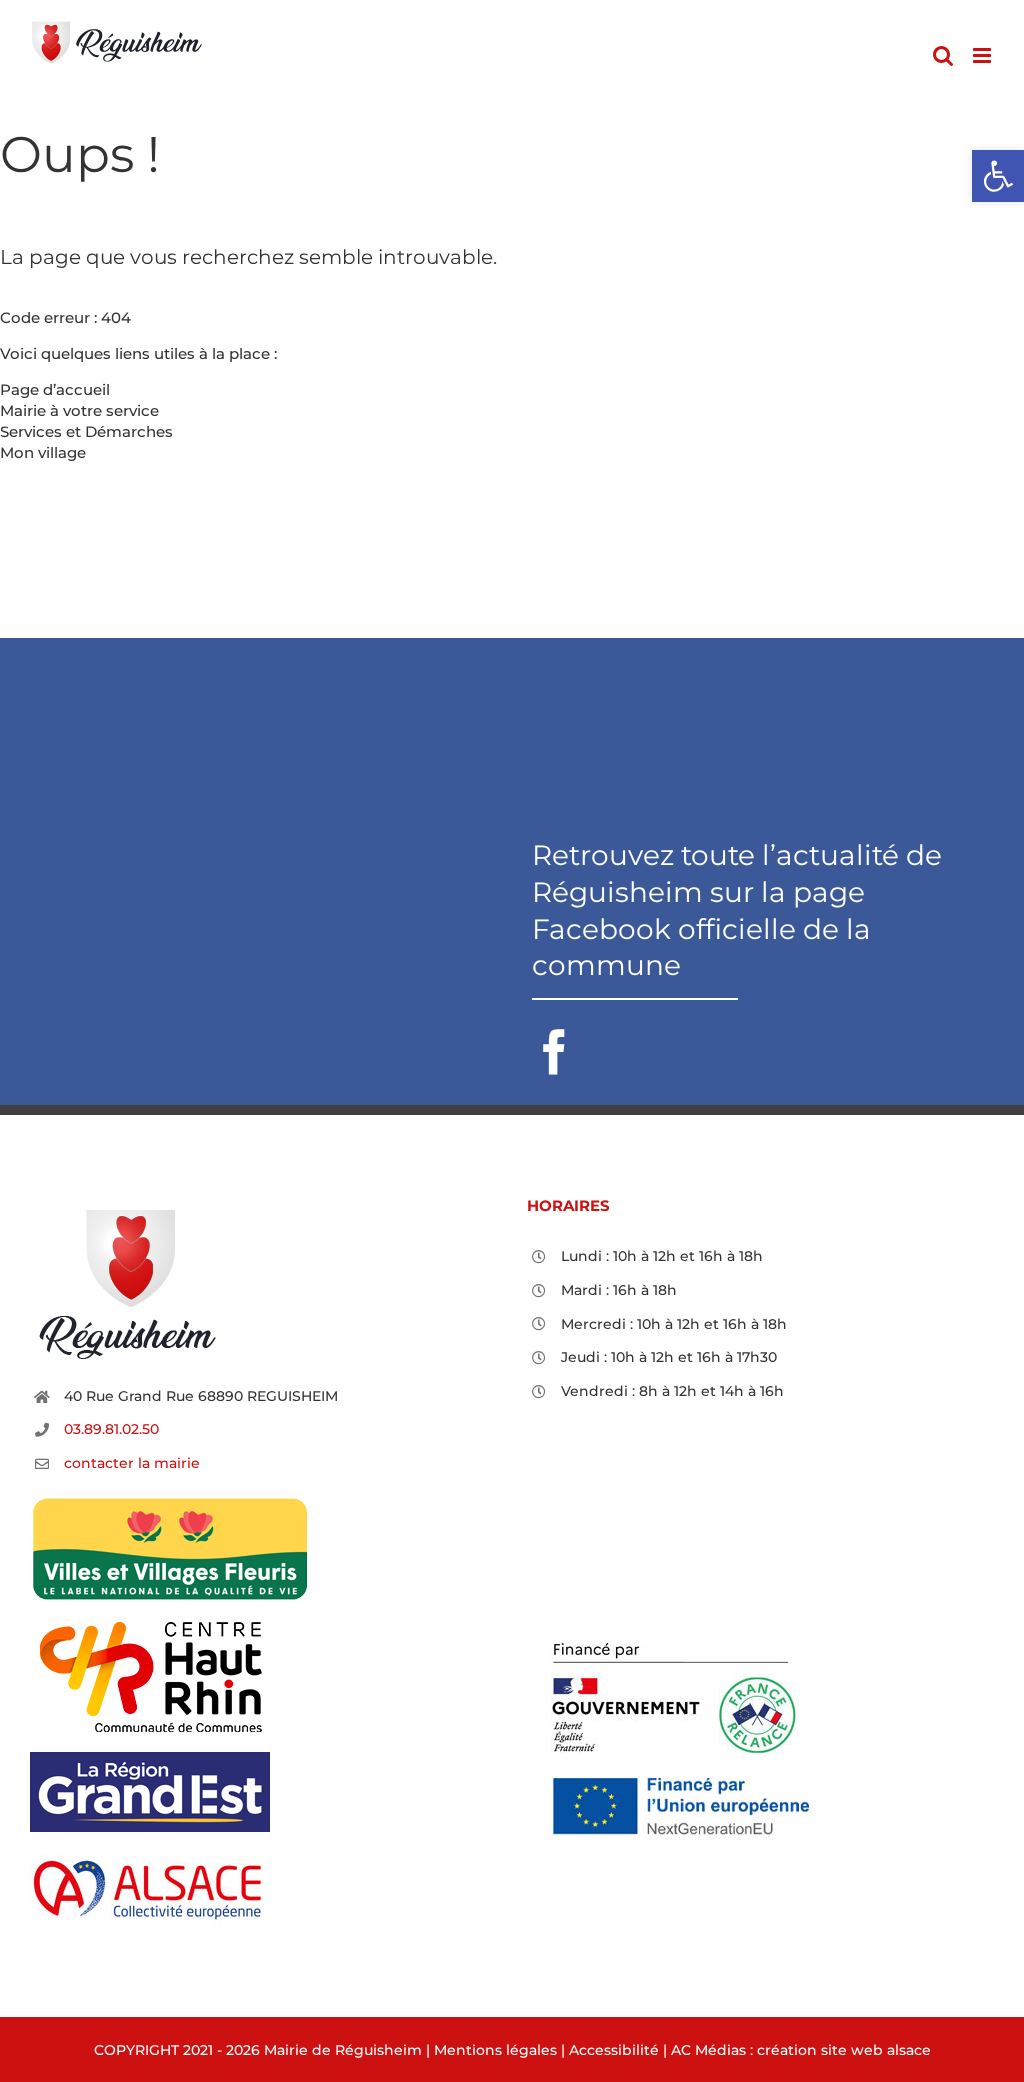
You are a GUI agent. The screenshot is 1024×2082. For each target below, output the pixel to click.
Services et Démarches (86, 431)
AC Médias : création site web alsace (801, 2050)
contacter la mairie (132, 1463)
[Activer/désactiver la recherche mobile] (943, 55)
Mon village (43, 452)
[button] (998, 176)
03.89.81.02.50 (111, 1429)
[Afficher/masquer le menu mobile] (983, 55)
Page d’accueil (55, 389)
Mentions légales (495, 2050)
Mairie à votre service (79, 410)
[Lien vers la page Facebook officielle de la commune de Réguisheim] (768, 956)
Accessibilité (614, 2050)
